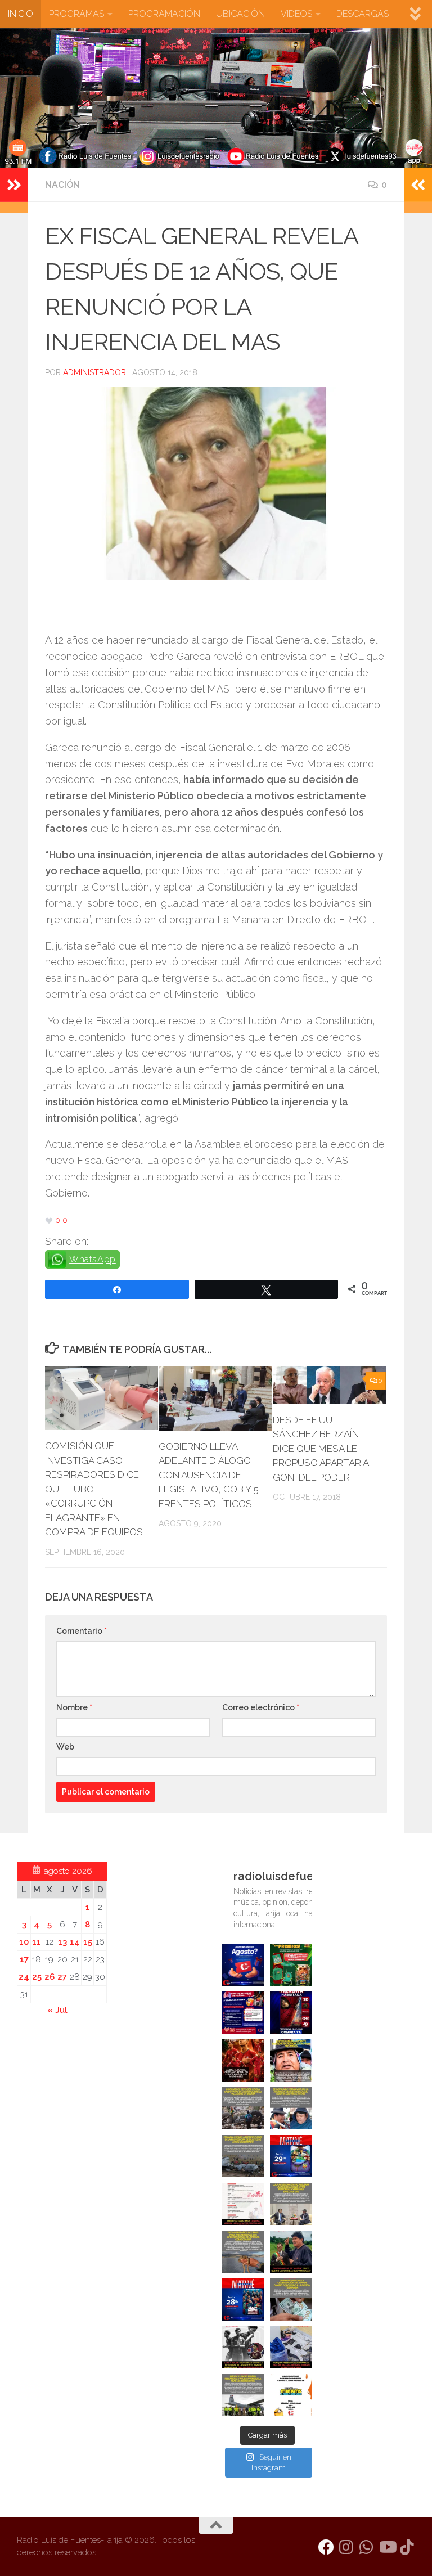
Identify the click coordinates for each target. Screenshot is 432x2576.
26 (49, 1977)
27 (62, 1977)
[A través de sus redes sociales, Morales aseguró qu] (291, 2252)
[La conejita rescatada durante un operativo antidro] (291, 2347)
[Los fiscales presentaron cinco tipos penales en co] (291, 2060)
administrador (94, 372)
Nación (62, 185)
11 (37, 1942)
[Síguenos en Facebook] (326, 2547)
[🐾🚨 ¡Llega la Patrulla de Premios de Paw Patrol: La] (291, 1965)
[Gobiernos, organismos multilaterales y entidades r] (243, 2395)
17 (24, 1959)
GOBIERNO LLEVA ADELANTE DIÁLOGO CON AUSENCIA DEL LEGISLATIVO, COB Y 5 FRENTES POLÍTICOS (209, 1475)
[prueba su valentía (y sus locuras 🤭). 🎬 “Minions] (291, 2395)
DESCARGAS (363, 14)
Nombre (74, 1707)
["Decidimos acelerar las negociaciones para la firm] (291, 2204)
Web (65, 1747)
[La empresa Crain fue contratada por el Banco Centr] (243, 2156)
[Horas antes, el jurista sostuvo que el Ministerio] (291, 2108)
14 (75, 1942)
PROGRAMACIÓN (164, 14)
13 (62, 1942)
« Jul (57, 2010)
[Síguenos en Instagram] (346, 2547)
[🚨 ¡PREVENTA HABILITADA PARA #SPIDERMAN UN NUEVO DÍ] (291, 2013)
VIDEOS (296, 14)
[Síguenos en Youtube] (387, 2547)
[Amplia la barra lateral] (14, 185)
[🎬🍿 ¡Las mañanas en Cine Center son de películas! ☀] (291, 2156)
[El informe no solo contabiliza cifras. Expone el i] (243, 2108)
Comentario (82, 1631)
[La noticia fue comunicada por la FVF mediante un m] (243, 2347)
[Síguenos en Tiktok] (407, 2547)
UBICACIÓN (240, 14)
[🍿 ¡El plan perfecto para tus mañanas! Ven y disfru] (243, 2299)
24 (24, 1977)
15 (88, 1942)
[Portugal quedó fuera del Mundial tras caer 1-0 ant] (243, 2060)
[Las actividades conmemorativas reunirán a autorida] (243, 2204)
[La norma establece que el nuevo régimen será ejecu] (291, 2299)
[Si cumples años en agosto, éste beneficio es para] (243, 1965)
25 (37, 1977)
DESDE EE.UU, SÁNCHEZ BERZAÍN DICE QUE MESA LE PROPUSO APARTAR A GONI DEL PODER (321, 1449)
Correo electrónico (261, 1707)
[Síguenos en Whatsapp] (367, 2547)
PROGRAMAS (76, 14)
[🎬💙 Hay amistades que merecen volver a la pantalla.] (243, 2013)
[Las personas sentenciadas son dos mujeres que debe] (243, 2252)
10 (24, 1942)
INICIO (21, 14)
